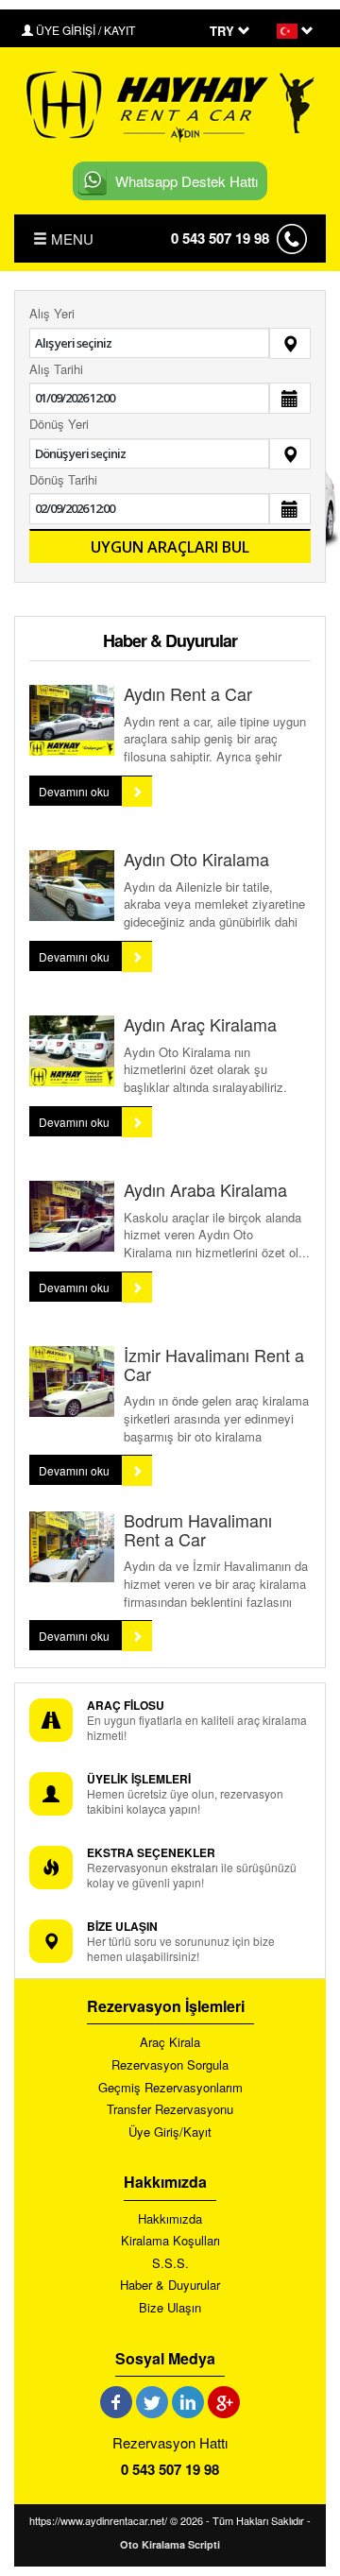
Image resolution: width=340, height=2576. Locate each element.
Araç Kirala (170, 2042)
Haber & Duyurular (170, 2285)
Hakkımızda (170, 2219)
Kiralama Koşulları (170, 2241)
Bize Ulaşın (170, 2308)
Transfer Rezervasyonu (170, 2109)
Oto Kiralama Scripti (170, 2544)
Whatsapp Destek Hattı (187, 181)
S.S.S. (170, 2263)
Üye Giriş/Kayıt (170, 2132)
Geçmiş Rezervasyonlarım (170, 2088)
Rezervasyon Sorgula (170, 2065)
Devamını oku (76, 791)
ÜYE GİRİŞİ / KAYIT (84, 30)
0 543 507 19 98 (220, 238)
